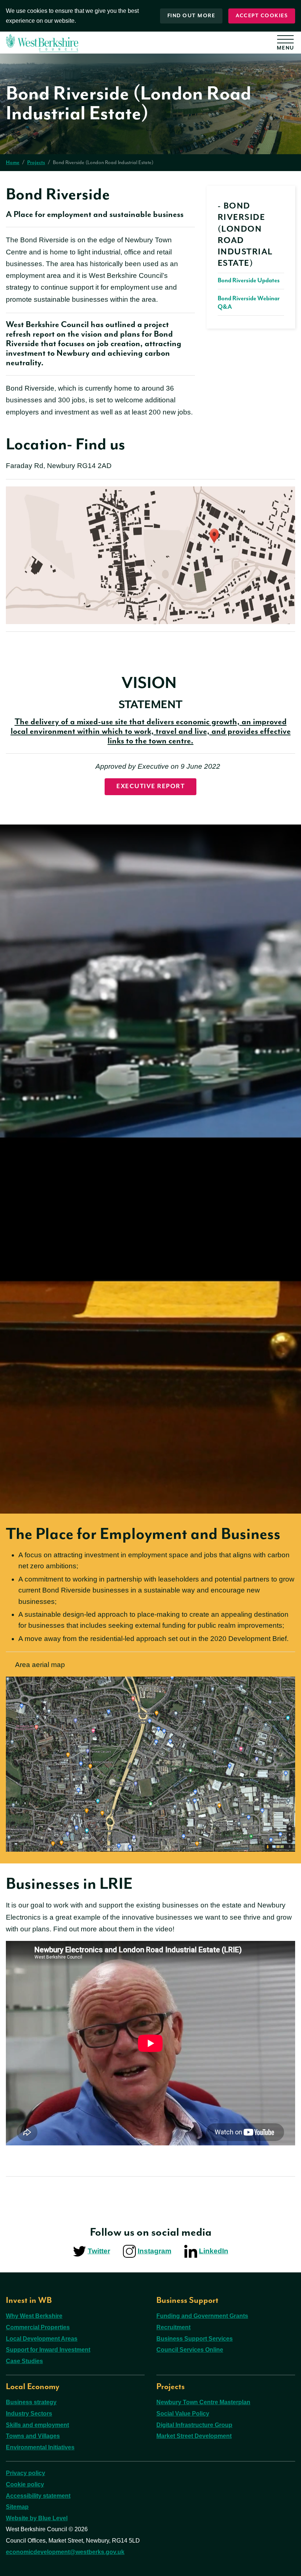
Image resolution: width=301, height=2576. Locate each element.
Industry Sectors (29, 2414)
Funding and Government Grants (202, 2316)
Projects (36, 163)
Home (13, 163)
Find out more (191, 16)
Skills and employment (37, 2425)
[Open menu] (288, 44)
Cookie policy (25, 2484)
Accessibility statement (38, 2496)
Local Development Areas (42, 2339)
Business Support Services (195, 2339)
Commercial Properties (38, 2327)
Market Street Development (194, 2436)
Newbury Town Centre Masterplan (203, 2402)
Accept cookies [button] (262, 16)
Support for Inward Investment (48, 2350)
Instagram (155, 2251)
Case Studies (24, 2361)
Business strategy (31, 2402)
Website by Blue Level (37, 2518)
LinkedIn (214, 2251)
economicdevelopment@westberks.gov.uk (65, 2552)
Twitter (99, 2251)
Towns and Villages (33, 2436)
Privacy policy (26, 2473)
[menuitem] (251, 256)
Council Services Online (190, 2350)
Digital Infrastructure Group (194, 2425)
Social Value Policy (183, 2414)
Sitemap (17, 2507)
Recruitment (173, 2327)
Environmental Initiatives (40, 2447)
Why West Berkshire (34, 2316)
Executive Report (150, 787)
